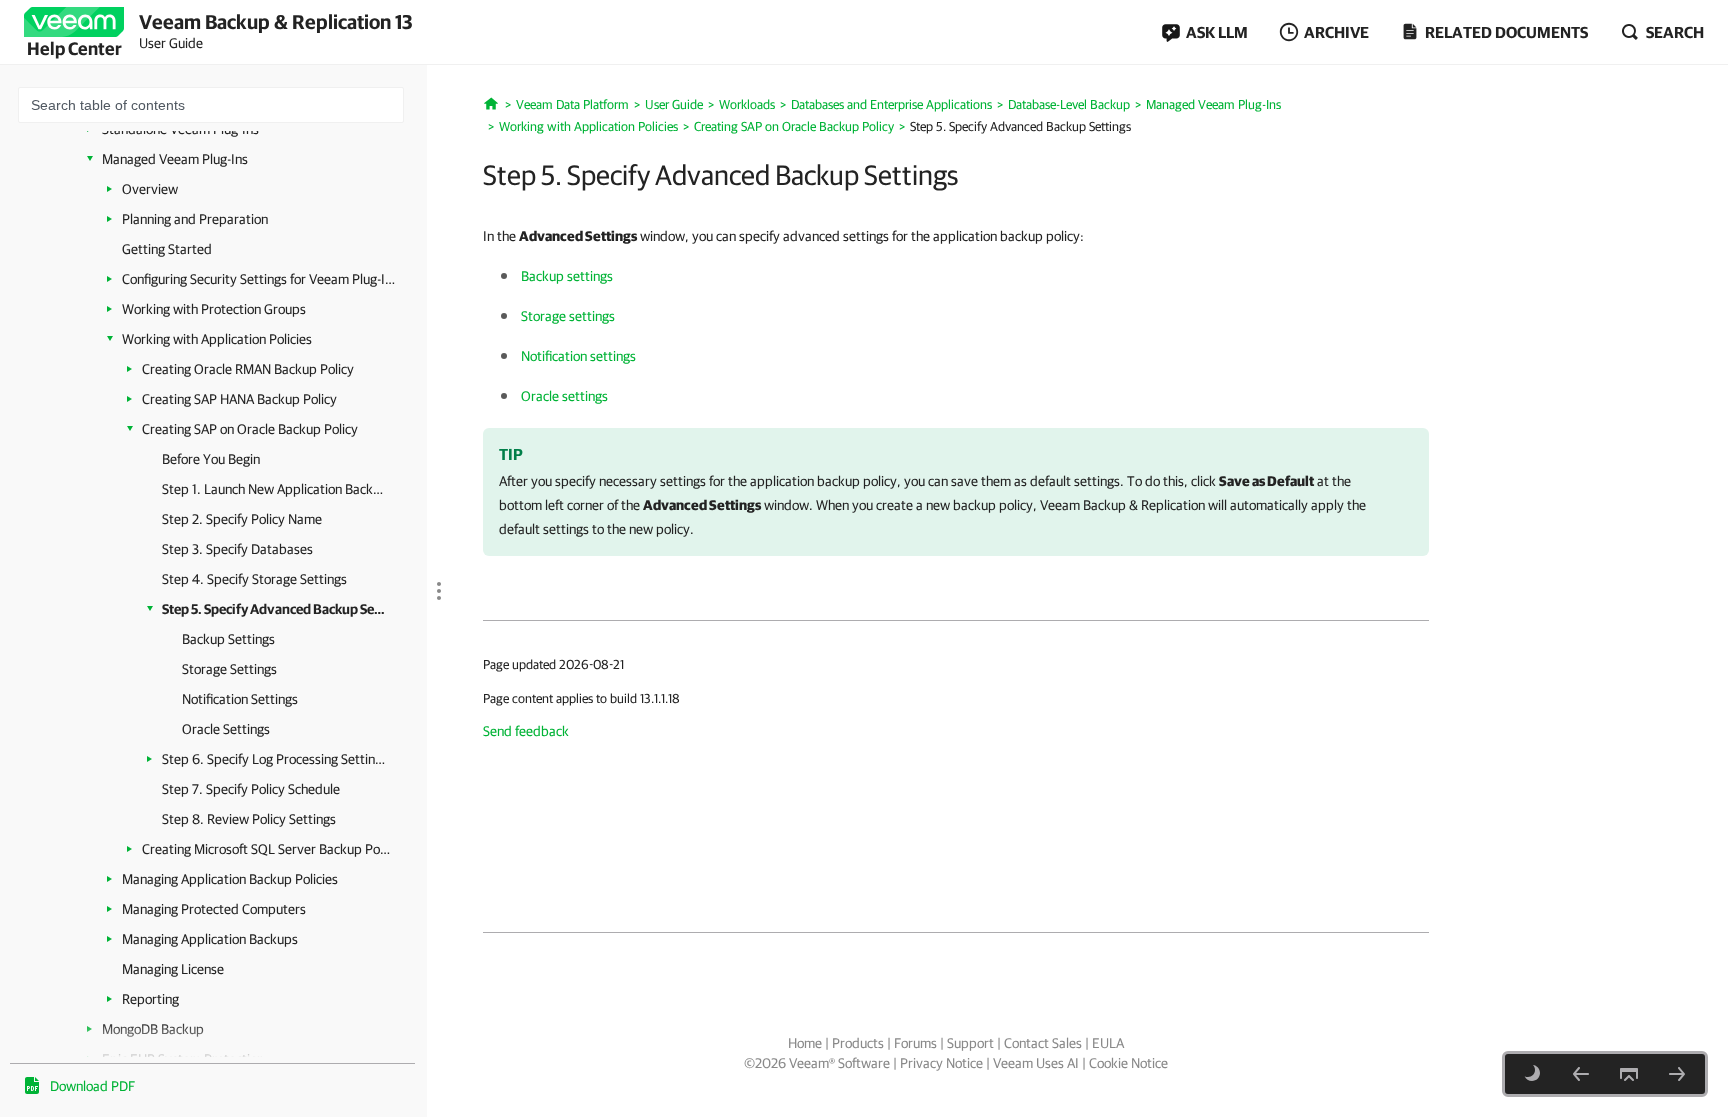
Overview (150, 189)
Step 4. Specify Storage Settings (254, 579)
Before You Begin (211, 459)
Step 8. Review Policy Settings (249, 819)
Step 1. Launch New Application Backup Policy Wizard (274, 489)
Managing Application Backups (210, 939)
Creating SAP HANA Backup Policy (239, 399)
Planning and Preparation (195, 219)
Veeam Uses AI (1036, 1063)
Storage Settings (229, 669)
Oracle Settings (226, 729)
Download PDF (92, 1086)
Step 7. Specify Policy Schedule (251, 789)
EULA (1108, 1043)
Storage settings (568, 316)
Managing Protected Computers (214, 909)
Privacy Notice (941, 1063)
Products (858, 1043)
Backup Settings (228, 639)
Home (805, 1043)
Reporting (150, 999)
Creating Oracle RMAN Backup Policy (248, 369)
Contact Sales (1043, 1043)
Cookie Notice (1128, 1063)
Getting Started (167, 249)
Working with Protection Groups (214, 309)
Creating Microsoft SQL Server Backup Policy (267, 849)
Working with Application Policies (217, 339)
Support (970, 1043)
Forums (915, 1043)
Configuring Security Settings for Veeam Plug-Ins (259, 279)
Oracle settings (564, 396)
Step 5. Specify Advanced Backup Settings (274, 609)
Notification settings (578, 356)
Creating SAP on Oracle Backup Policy (250, 429)
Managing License (173, 969)
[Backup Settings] (1677, 1074)
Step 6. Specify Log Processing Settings (274, 759)
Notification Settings (240, 699)
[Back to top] (1629, 1074)
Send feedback (526, 731)
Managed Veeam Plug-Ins (175, 159)
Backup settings (567, 276)
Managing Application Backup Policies (230, 879)
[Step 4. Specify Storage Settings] (1581, 1074)
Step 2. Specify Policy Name (242, 519)
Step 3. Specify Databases (237, 549)
